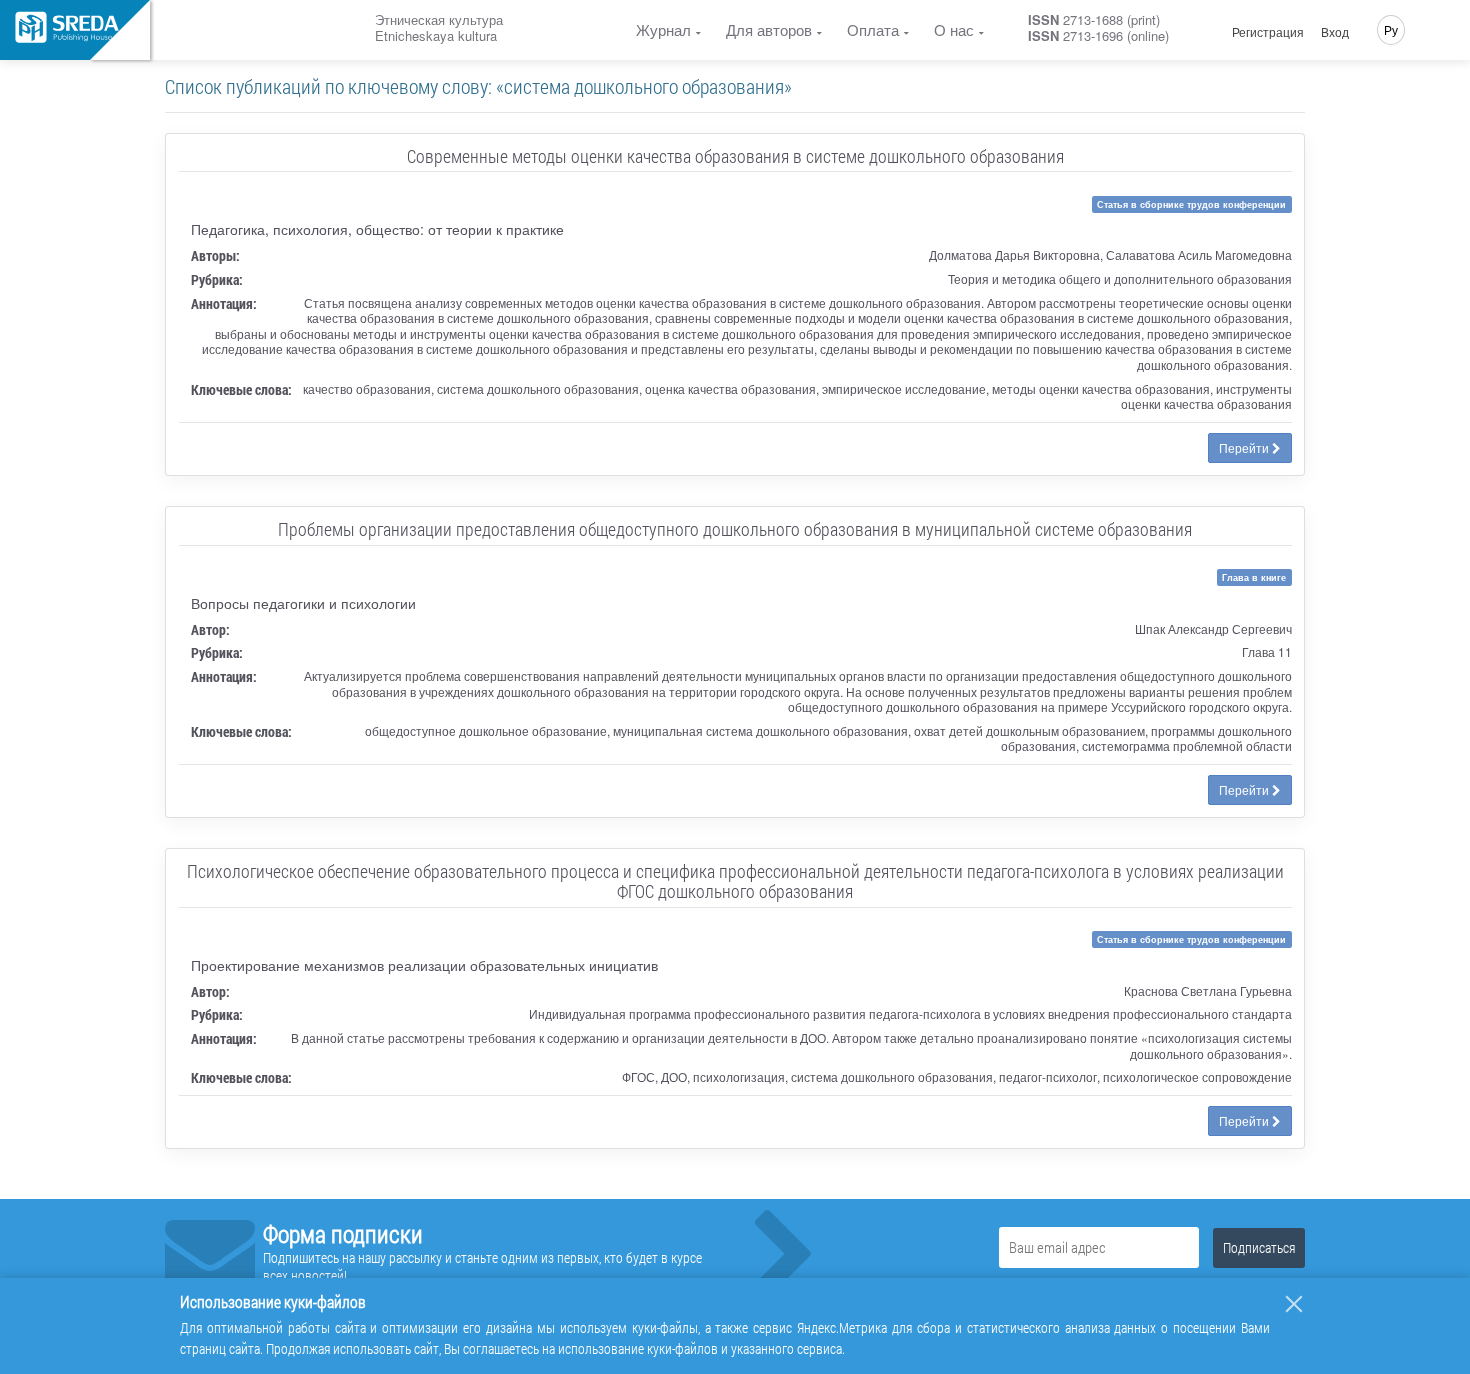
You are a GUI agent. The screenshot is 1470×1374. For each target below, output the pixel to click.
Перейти (1245, 447)
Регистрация (1268, 32)
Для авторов (769, 29)
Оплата (873, 29)
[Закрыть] (1294, 1304)
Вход (1335, 32)
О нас (954, 29)
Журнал (663, 29)
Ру (1391, 29)
